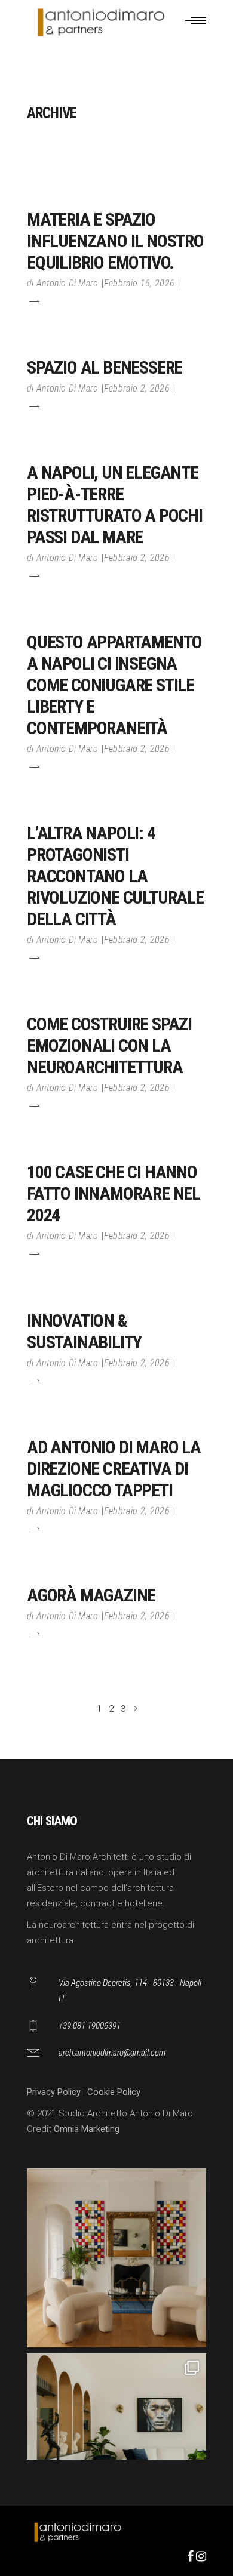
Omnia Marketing (87, 2129)
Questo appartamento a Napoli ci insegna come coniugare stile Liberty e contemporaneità (114, 685)
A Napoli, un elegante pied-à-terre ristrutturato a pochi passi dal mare (115, 505)
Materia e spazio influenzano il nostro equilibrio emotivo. (115, 241)
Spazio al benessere (105, 367)
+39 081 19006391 (90, 2026)
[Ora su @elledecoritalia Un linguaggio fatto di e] (116, 2258)
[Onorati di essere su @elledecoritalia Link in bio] (116, 2443)
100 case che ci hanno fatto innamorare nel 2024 (114, 1193)
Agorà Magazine (91, 1595)
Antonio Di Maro (68, 283)
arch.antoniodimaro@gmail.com (112, 2053)
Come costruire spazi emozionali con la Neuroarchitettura (109, 1045)
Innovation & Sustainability (84, 1331)
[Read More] (33, 301)
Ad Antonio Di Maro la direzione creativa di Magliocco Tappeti (114, 1469)
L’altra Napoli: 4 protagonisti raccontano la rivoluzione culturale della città (115, 876)
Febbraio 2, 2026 (137, 388)
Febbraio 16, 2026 (139, 283)
